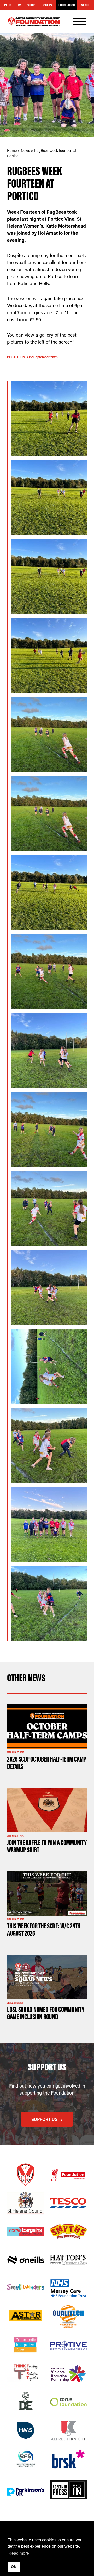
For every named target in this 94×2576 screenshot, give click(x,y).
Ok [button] (13, 2567)
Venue (86, 5)
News (25, 150)
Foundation (67, 5)
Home (12, 150)
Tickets (46, 5)
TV (19, 5)
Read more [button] (19, 2553)
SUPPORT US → (47, 2119)
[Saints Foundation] (34, 22)
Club (8, 5)
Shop (31, 5)
